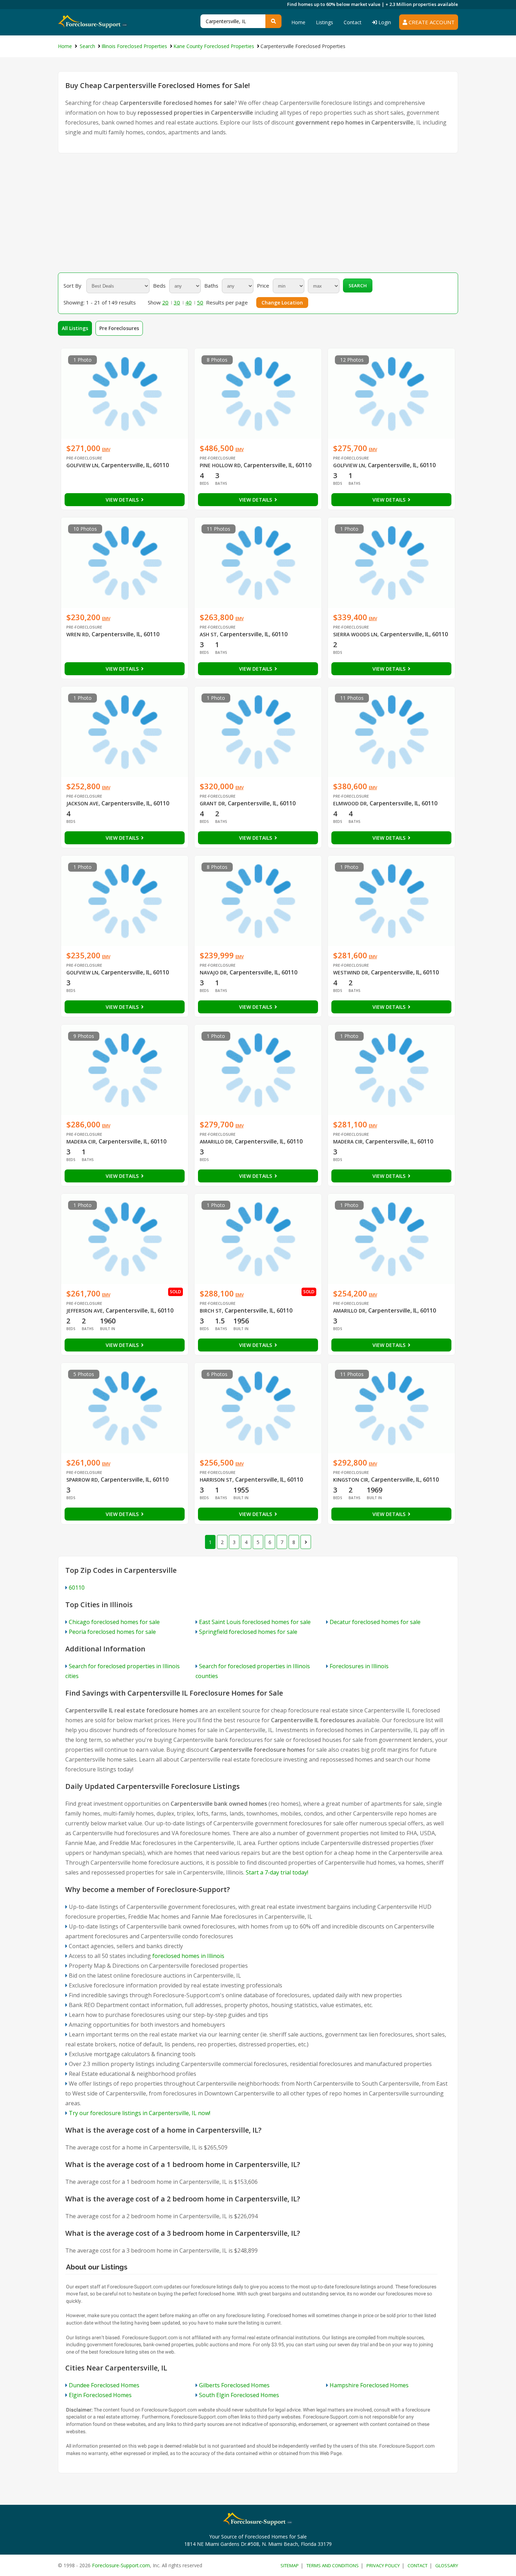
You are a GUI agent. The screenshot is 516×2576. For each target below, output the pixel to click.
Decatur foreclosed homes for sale (375, 1622)
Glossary (447, 2565)
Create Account (431, 22)
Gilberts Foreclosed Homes (234, 2385)
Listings (325, 22)
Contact (353, 22)
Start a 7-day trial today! (277, 1872)
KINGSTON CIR (351, 1480)
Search (358, 286)
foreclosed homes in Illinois (188, 1956)
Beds (159, 286)
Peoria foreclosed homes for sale (112, 1632)
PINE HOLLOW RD (220, 465)
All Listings (75, 328)
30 (177, 302)
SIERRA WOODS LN (355, 634)
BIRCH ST (211, 1311)
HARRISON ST (216, 1480)
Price (263, 286)
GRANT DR (212, 803)
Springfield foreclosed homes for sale (248, 1632)
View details (123, 500)
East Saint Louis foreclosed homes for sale (255, 1622)
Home (298, 22)
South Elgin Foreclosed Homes (239, 2395)
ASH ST (208, 634)
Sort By (72, 286)
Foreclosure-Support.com (121, 2565)
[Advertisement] (258, 213)
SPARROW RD (82, 1480)
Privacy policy (383, 2565)
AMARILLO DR (216, 1142)
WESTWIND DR (351, 972)
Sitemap (290, 2565)
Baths (211, 286)
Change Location (282, 303)
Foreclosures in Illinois (359, 1666)
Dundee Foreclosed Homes (104, 2385)
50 (200, 302)
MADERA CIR (81, 1142)
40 (188, 302)
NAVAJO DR (213, 972)
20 (165, 302)
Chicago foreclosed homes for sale (114, 1622)
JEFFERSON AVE (85, 1311)
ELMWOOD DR (350, 803)
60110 (77, 1588)
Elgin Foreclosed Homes (100, 2395)
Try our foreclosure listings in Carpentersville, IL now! (140, 2113)
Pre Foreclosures (119, 328)
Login (384, 22)
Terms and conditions (333, 2565)
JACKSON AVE (82, 803)
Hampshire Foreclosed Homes (369, 2385)
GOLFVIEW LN (82, 465)
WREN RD (78, 634)
